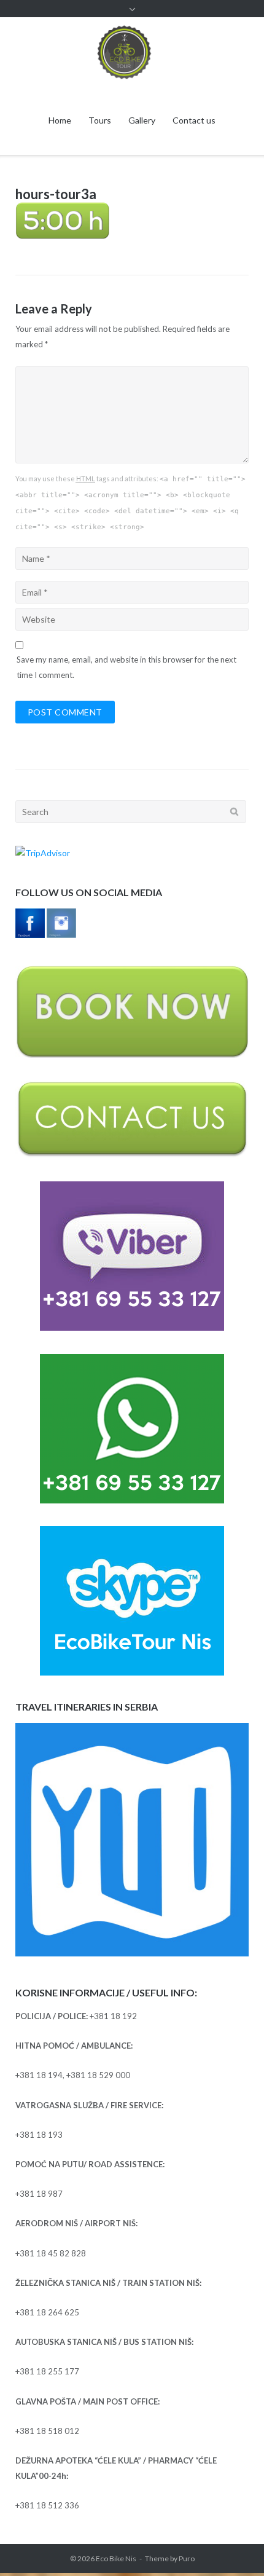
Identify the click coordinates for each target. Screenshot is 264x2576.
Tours (100, 120)
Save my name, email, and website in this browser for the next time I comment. (126, 667)
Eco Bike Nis (116, 2558)
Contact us (194, 120)
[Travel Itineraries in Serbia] (132, 1953)
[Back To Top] (234, 2546)
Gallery (142, 120)
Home (60, 120)
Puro (187, 2558)
